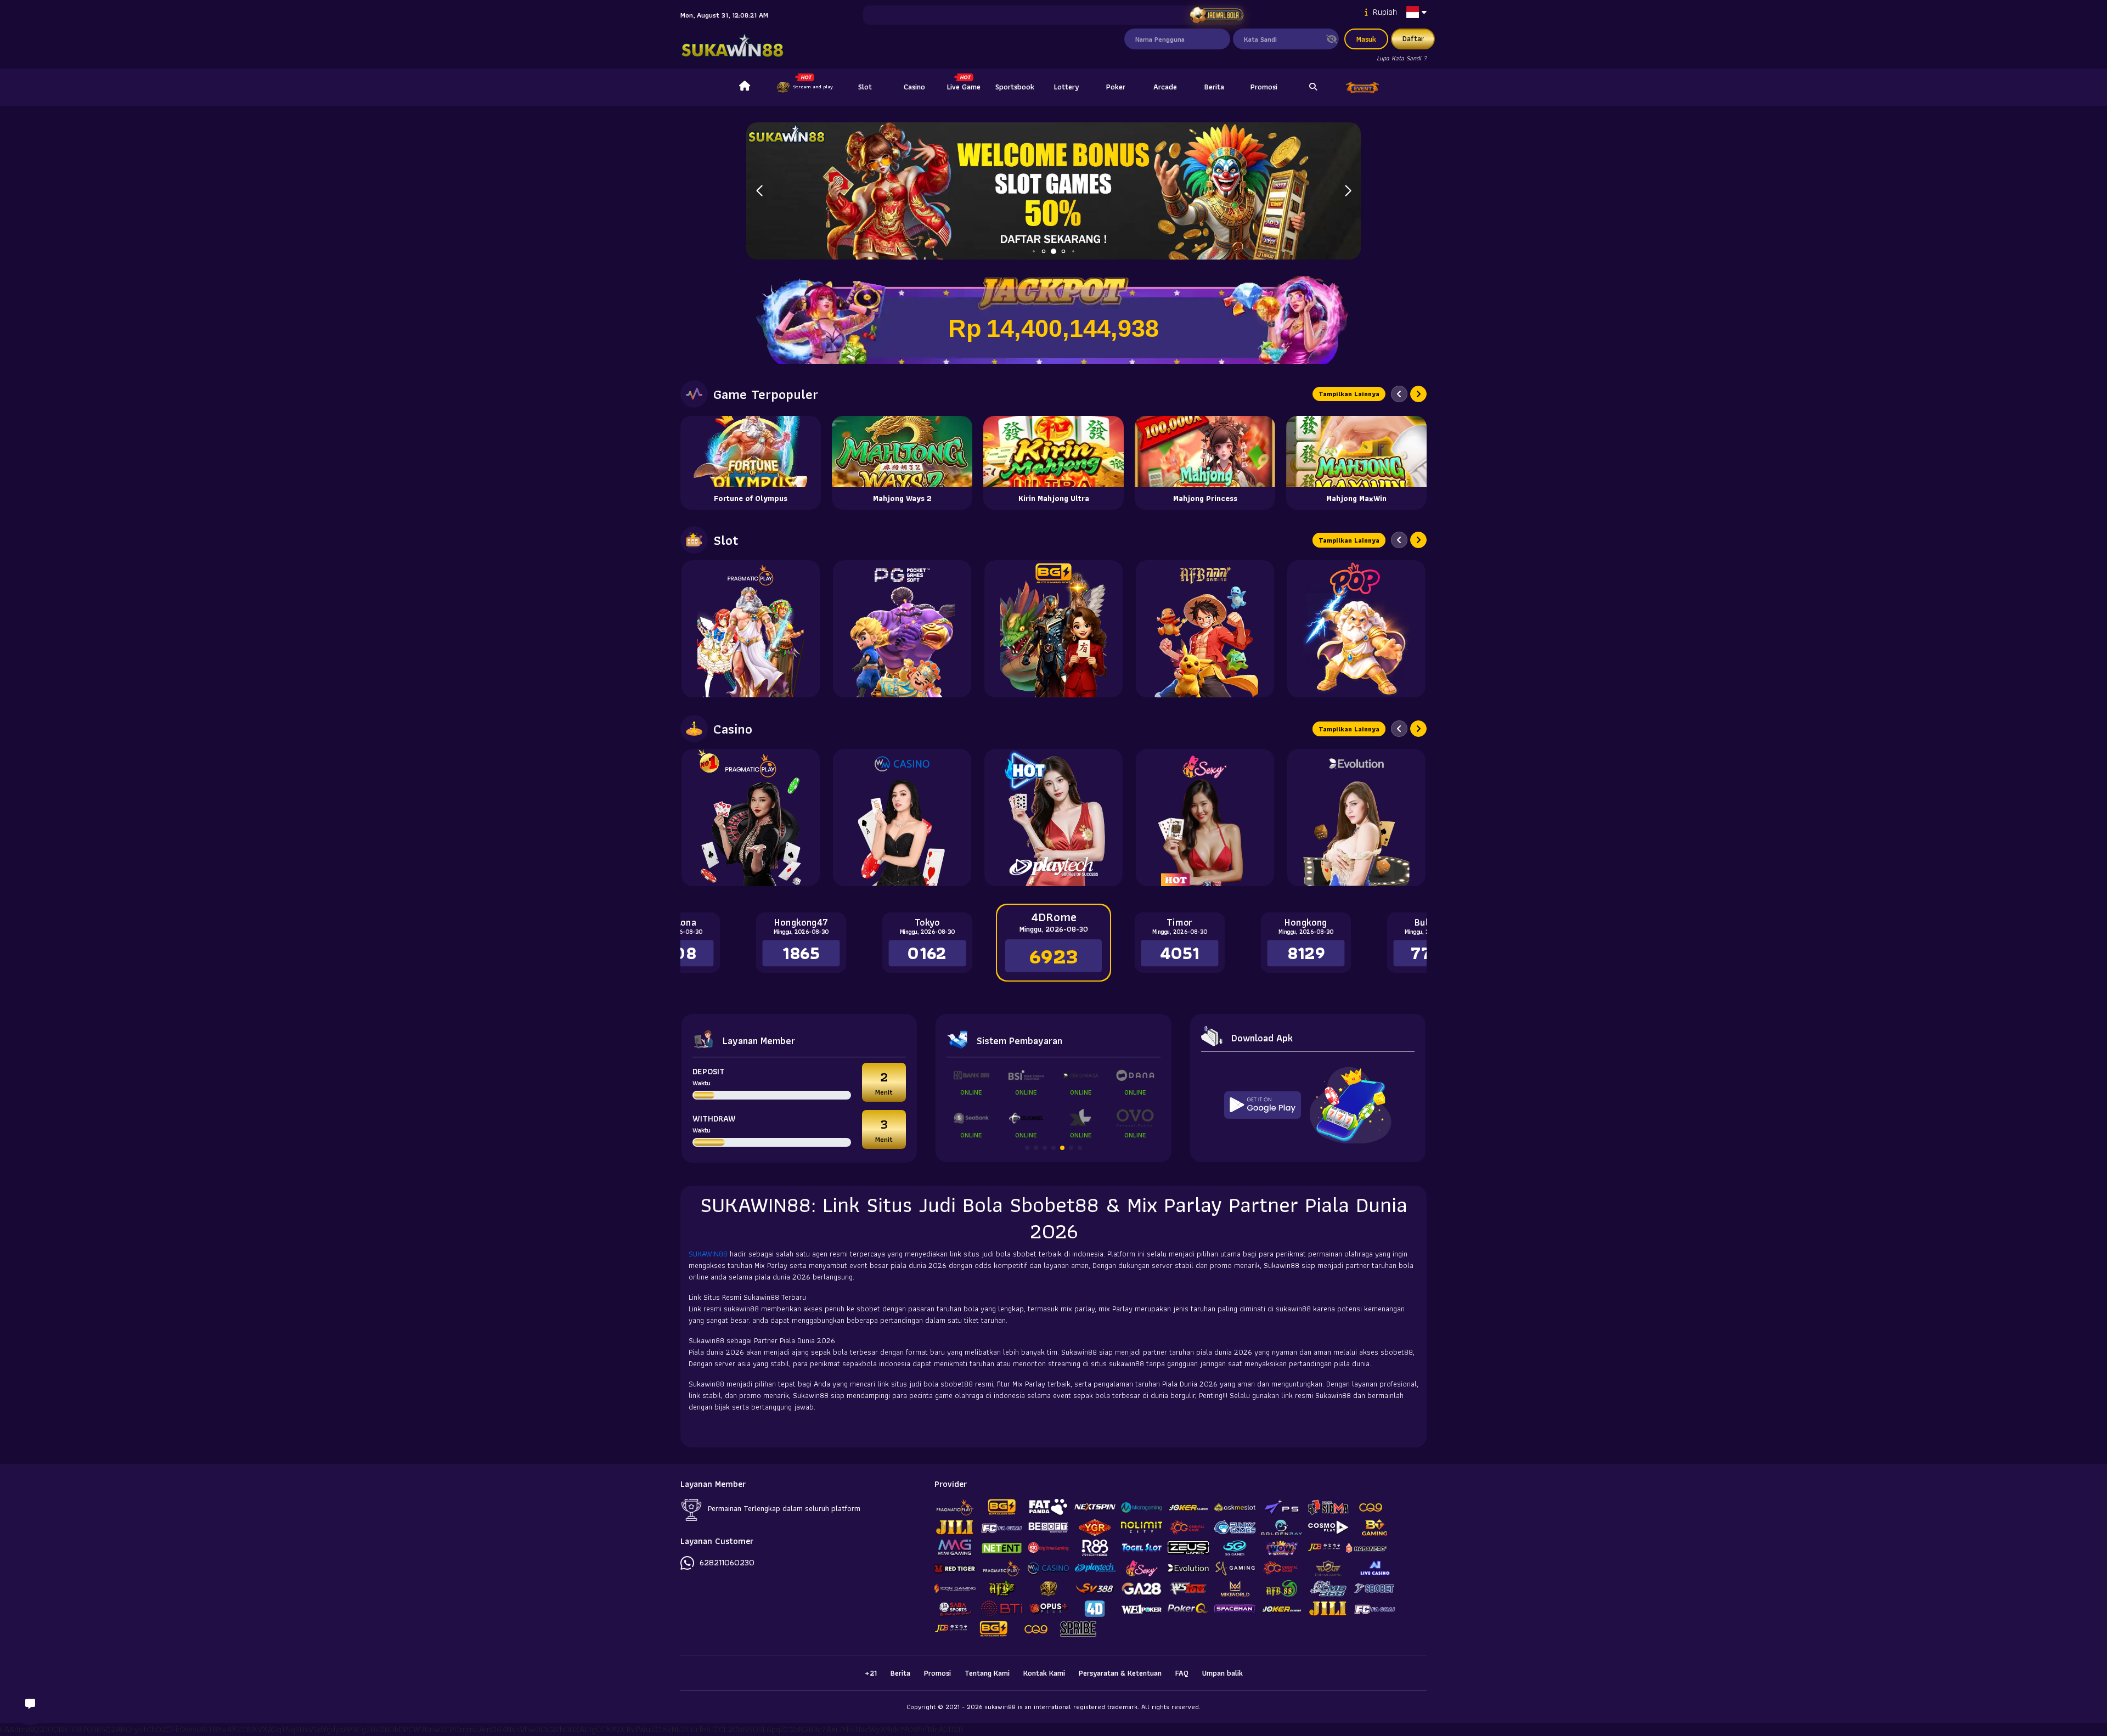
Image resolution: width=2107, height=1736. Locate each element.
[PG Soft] (902, 629)
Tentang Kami (987, 1673)
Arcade (1165, 87)
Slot (865, 87)
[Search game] (1313, 87)
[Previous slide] (1399, 394)
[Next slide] (1418, 394)
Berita (1214, 87)
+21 (871, 1673)
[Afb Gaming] (1205, 629)
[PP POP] (1356, 629)
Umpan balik (1222, 1673)
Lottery (1066, 87)
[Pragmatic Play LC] (751, 818)
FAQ (1182, 1673)
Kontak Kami (1044, 1673)
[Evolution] (1356, 818)
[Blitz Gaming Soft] (1053, 629)
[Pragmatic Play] (751, 629)
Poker (1116, 87)
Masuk (1366, 39)
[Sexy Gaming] (1205, 818)
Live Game (964, 87)
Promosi (1264, 87)
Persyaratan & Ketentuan (1120, 1673)
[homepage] (745, 87)
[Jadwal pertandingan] (1216, 15)
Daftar (1413, 38)
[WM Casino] (902, 818)
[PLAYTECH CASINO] (1053, 818)
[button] (1348, 191)
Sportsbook (1015, 87)
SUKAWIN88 (709, 1254)
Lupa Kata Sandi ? (1402, 58)
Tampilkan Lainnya (1349, 394)
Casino (914, 87)
